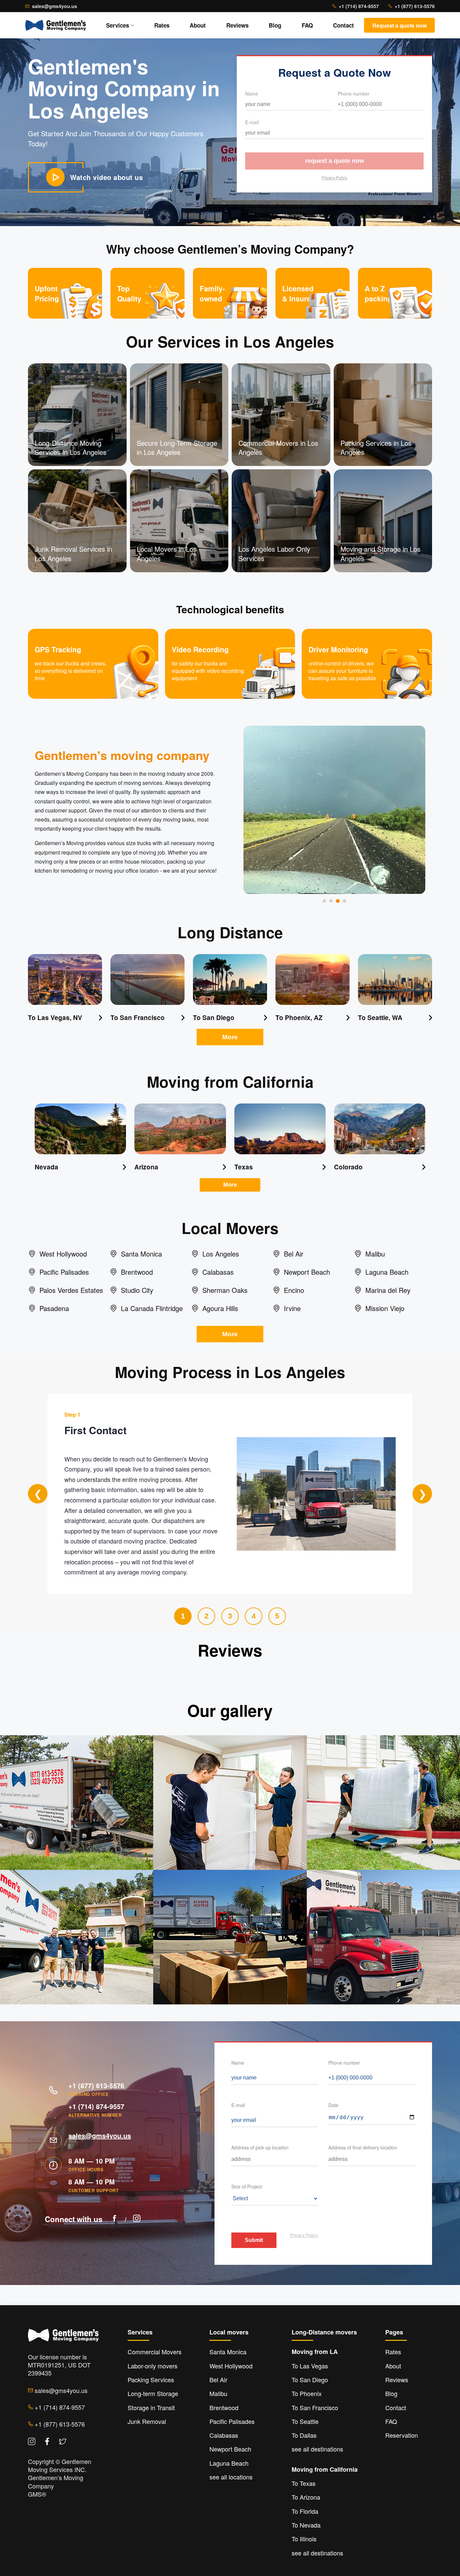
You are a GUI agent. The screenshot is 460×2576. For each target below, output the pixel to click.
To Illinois (304, 2539)
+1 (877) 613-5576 (415, 6)
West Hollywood (231, 2366)
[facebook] (114, 2219)
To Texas (304, 2483)
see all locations (231, 2477)
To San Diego (310, 2380)
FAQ (307, 25)
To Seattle (305, 2421)
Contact (343, 25)
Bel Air (218, 2380)
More (230, 1037)
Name (252, 94)
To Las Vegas (310, 2366)
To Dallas (304, 2435)
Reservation (402, 2435)
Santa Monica (228, 2352)
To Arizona (306, 2497)
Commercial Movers (155, 2352)
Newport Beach (230, 2449)
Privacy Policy (334, 177)
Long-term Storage (153, 2393)
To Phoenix (307, 2393)
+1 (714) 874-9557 (359, 6)
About (198, 25)
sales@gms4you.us (55, 6)
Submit (254, 2240)
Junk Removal (147, 2421)
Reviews (237, 25)
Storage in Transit (151, 2407)
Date (333, 2105)
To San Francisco (315, 2407)
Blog (275, 25)
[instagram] (137, 2219)
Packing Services (151, 2380)
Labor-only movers (153, 2366)
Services (118, 25)
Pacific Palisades (232, 2421)
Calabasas (224, 2435)
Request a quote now (335, 161)
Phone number (354, 94)
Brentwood (224, 2407)
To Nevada (306, 2525)
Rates (162, 25)
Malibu (218, 2393)
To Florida (305, 2511)
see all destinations (317, 2449)
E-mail (252, 122)
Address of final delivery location (363, 2147)
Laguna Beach (229, 2463)
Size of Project (247, 2186)
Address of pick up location (260, 2147)
